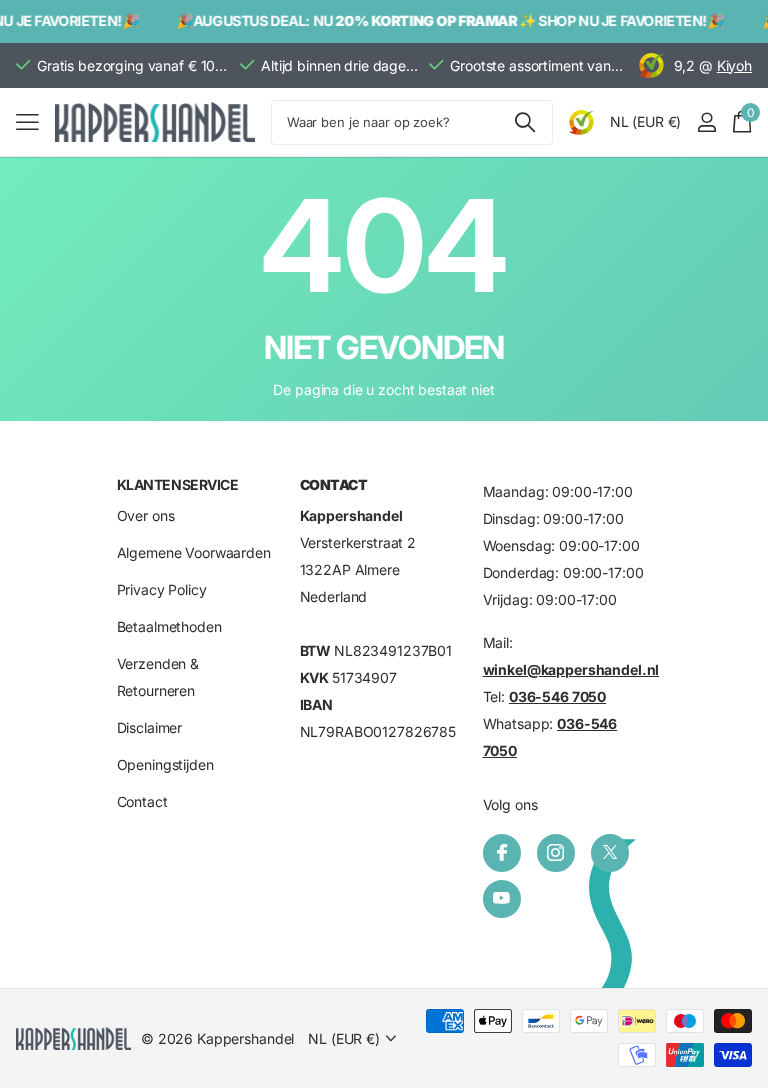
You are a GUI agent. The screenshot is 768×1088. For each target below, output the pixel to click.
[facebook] (502, 853)
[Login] (706, 122)
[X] (610, 853)
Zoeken (525, 122)
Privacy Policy (162, 590)
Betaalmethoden (169, 627)
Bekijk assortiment (27, 122)
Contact (142, 802)
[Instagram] (556, 853)
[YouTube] (502, 899)
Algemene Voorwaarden (194, 553)
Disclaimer (150, 728)
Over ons (146, 516)
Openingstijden (165, 765)
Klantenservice (178, 484)
